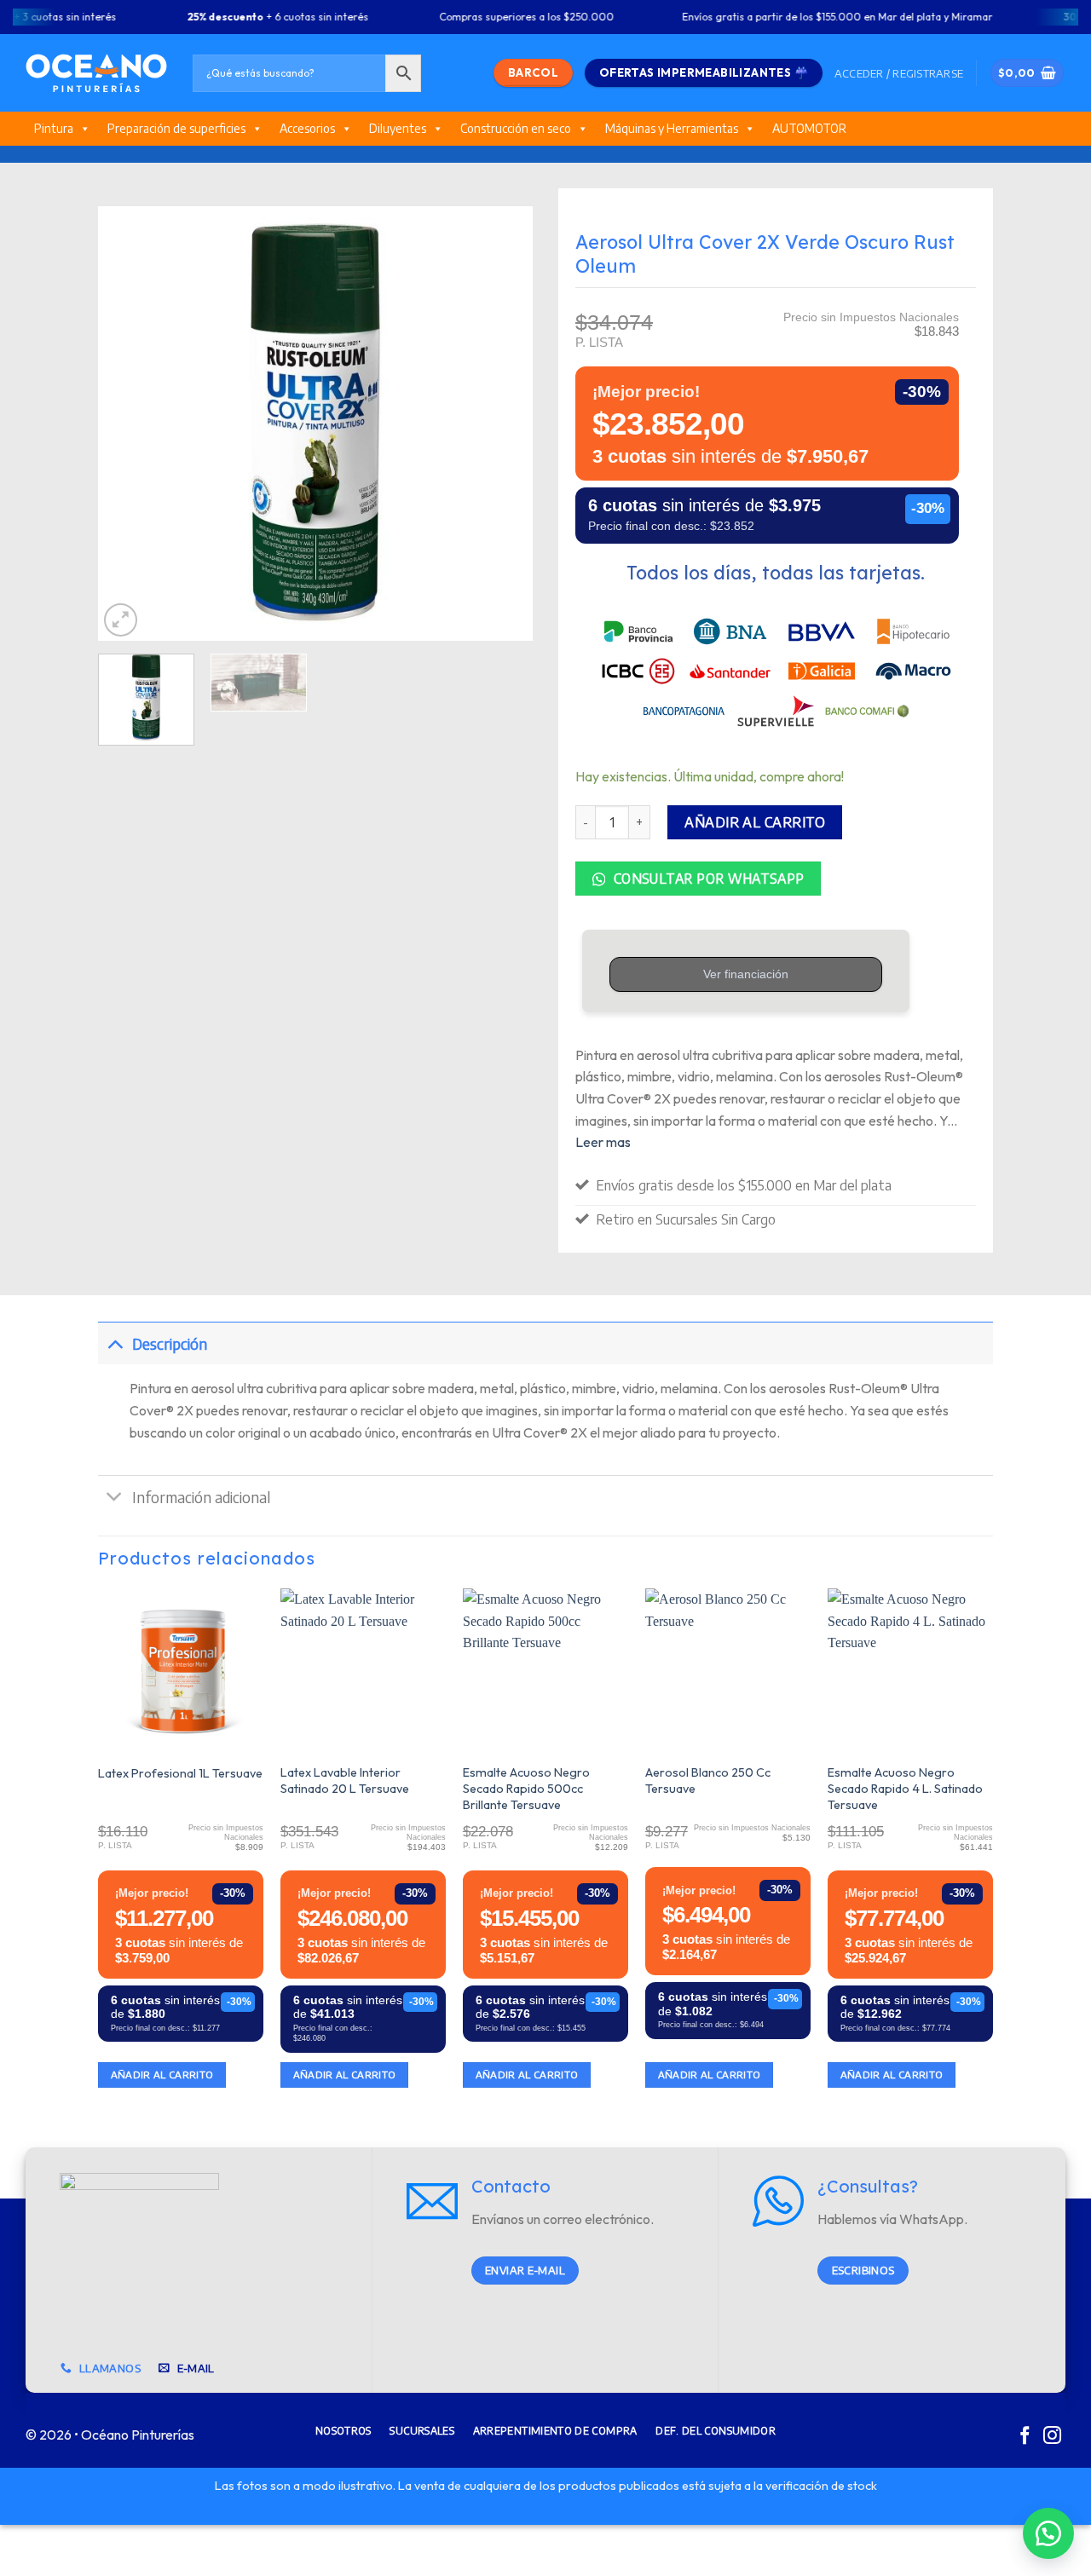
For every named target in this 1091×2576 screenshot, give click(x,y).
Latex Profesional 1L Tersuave (180, 1773)
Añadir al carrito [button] (162, 2075)
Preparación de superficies (176, 128)
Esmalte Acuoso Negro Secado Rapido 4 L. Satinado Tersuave (905, 1788)
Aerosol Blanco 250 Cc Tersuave (708, 1781)
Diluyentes (398, 128)
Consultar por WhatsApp (707, 878)
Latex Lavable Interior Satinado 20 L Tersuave (345, 1781)
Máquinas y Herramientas (672, 128)
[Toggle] (115, 1343)
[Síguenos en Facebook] (1025, 2437)
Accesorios (307, 128)
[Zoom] (121, 620)
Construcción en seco (516, 128)
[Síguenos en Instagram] (1052, 2437)
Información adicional (201, 1497)
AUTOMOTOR (809, 128)
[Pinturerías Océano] (96, 73)
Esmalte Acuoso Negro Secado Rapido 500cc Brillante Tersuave (526, 1788)
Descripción (170, 1344)
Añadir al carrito (755, 822)
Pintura (54, 128)
